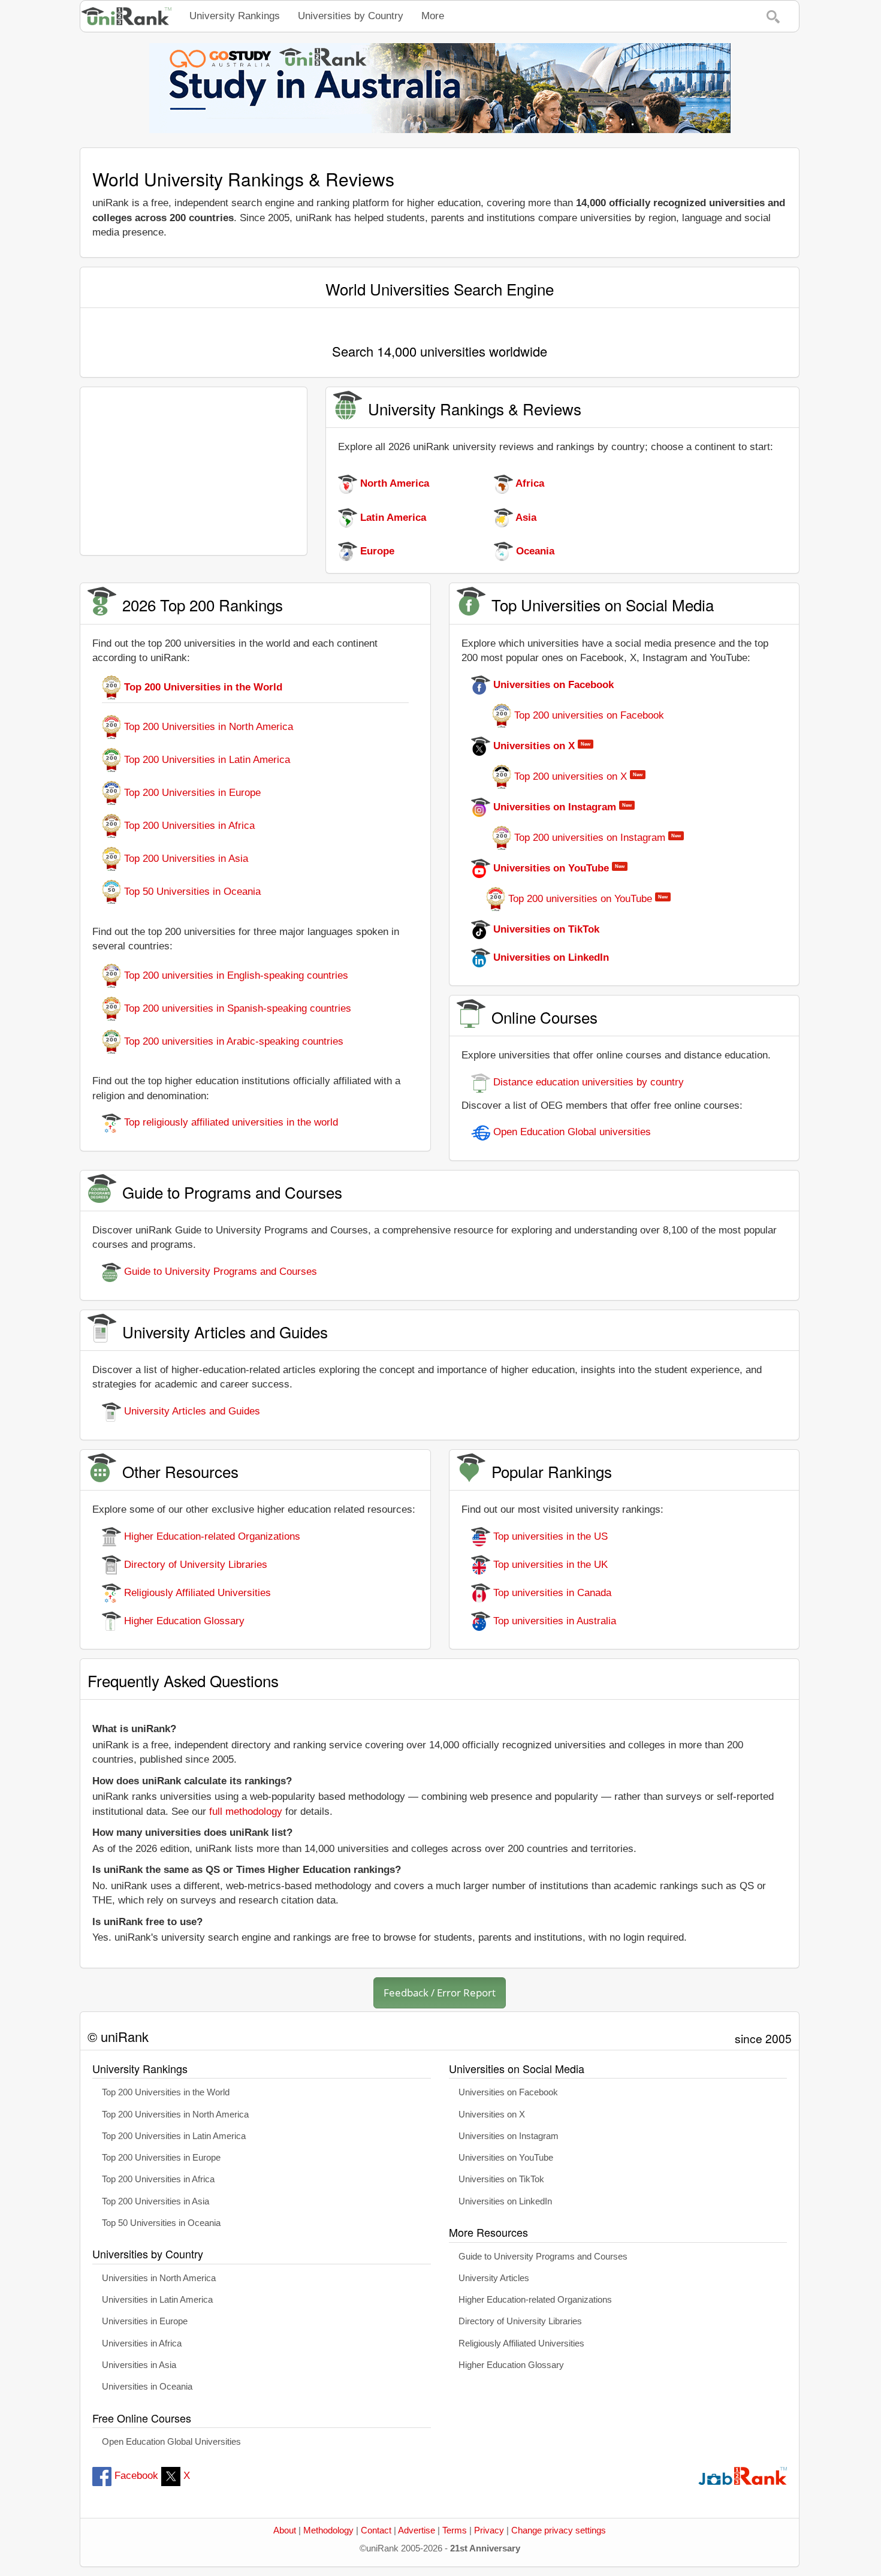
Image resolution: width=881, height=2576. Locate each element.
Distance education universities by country (587, 1082)
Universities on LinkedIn (505, 2201)
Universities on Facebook (508, 2092)
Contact (376, 2530)
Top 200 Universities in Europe (191, 793)
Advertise (417, 2530)
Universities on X (492, 2115)
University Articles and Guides (191, 1411)
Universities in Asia (139, 2365)
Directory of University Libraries (194, 1565)
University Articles (494, 2278)
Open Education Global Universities (171, 2442)
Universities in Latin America (157, 2300)
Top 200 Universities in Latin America (206, 760)
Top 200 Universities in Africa (188, 826)
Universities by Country (351, 16)
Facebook (135, 2476)
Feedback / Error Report (440, 1993)
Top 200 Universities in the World (166, 2092)
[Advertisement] (194, 471)
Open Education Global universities (571, 1132)
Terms (455, 2530)
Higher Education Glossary (183, 1621)
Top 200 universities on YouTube (580, 899)
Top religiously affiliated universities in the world (230, 1122)
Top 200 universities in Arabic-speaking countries (232, 1041)
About (285, 2530)
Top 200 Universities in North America (207, 727)
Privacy (489, 2530)
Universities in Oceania (147, 2387)
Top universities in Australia (553, 1621)
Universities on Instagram (509, 2136)
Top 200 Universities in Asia (185, 859)
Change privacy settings (559, 2530)
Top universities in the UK (549, 1565)
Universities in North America (159, 2278)
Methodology (328, 2530)
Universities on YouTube (506, 2158)
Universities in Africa (142, 2343)
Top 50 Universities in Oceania (191, 892)
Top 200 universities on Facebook (588, 715)
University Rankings (235, 16)
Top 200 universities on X (571, 776)
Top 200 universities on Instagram (590, 838)
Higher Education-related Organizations (211, 1536)
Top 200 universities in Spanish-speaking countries (236, 1008)
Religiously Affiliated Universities (196, 1593)
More (433, 16)
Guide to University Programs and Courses (219, 1272)
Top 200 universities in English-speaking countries (235, 975)
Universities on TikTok (501, 2179)
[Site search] (773, 16)
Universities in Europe (145, 2321)
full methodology (246, 1812)
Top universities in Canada (551, 1593)
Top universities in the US (549, 1536)
